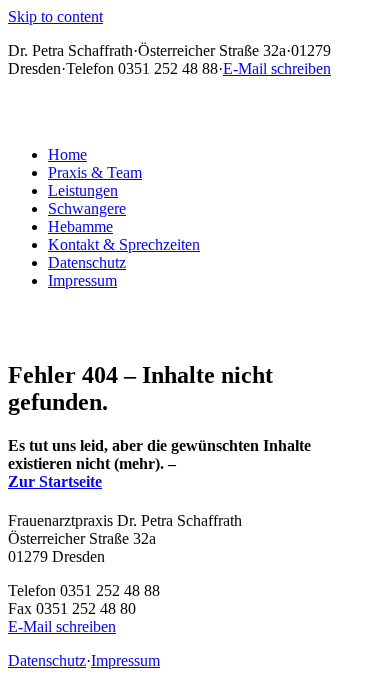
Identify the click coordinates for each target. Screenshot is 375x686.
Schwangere (87, 208)
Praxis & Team (95, 172)
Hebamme (80, 226)
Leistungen (83, 190)
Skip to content (55, 16)
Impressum (82, 280)
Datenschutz (87, 262)
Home (67, 154)
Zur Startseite (55, 481)
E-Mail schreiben (277, 68)
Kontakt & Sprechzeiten (124, 244)
